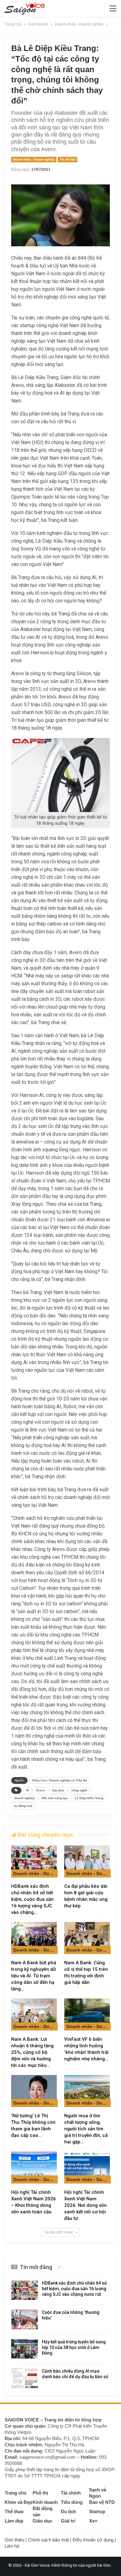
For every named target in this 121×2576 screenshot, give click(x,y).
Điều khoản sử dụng (93, 2540)
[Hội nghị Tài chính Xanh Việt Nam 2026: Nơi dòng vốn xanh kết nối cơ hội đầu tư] (87, 2168)
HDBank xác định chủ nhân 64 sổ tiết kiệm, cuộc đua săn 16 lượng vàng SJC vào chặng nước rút (74, 2289)
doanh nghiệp (25, 1798)
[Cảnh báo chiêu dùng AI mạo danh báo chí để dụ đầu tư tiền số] (25, 2378)
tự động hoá (23, 1806)
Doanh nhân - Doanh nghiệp (34, 159)
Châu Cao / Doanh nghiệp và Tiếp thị (59, 1780)
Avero (40, 1790)
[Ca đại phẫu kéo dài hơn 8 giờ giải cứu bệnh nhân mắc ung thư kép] (87, 1861)
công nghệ (79, 1790)
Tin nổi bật (67, 159)
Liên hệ (12, 2546)
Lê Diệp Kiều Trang (89, 1798)
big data (58, 1790)
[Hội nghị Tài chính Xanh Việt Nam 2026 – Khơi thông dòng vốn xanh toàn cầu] (34, 2168)
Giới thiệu (14, 2540)
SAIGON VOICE (22, 2420)
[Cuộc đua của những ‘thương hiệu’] (25, 2319)
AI (27, 1790)
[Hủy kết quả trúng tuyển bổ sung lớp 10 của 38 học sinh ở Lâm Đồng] (25, 2349)
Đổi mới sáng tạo (55, 1798)
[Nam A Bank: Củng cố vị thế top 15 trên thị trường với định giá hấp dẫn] (87, 1938)
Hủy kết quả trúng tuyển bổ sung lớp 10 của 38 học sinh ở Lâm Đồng (74, 2347)
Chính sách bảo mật (48, 2540)
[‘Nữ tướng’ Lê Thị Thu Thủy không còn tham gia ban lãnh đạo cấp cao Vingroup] (34, 2091)
